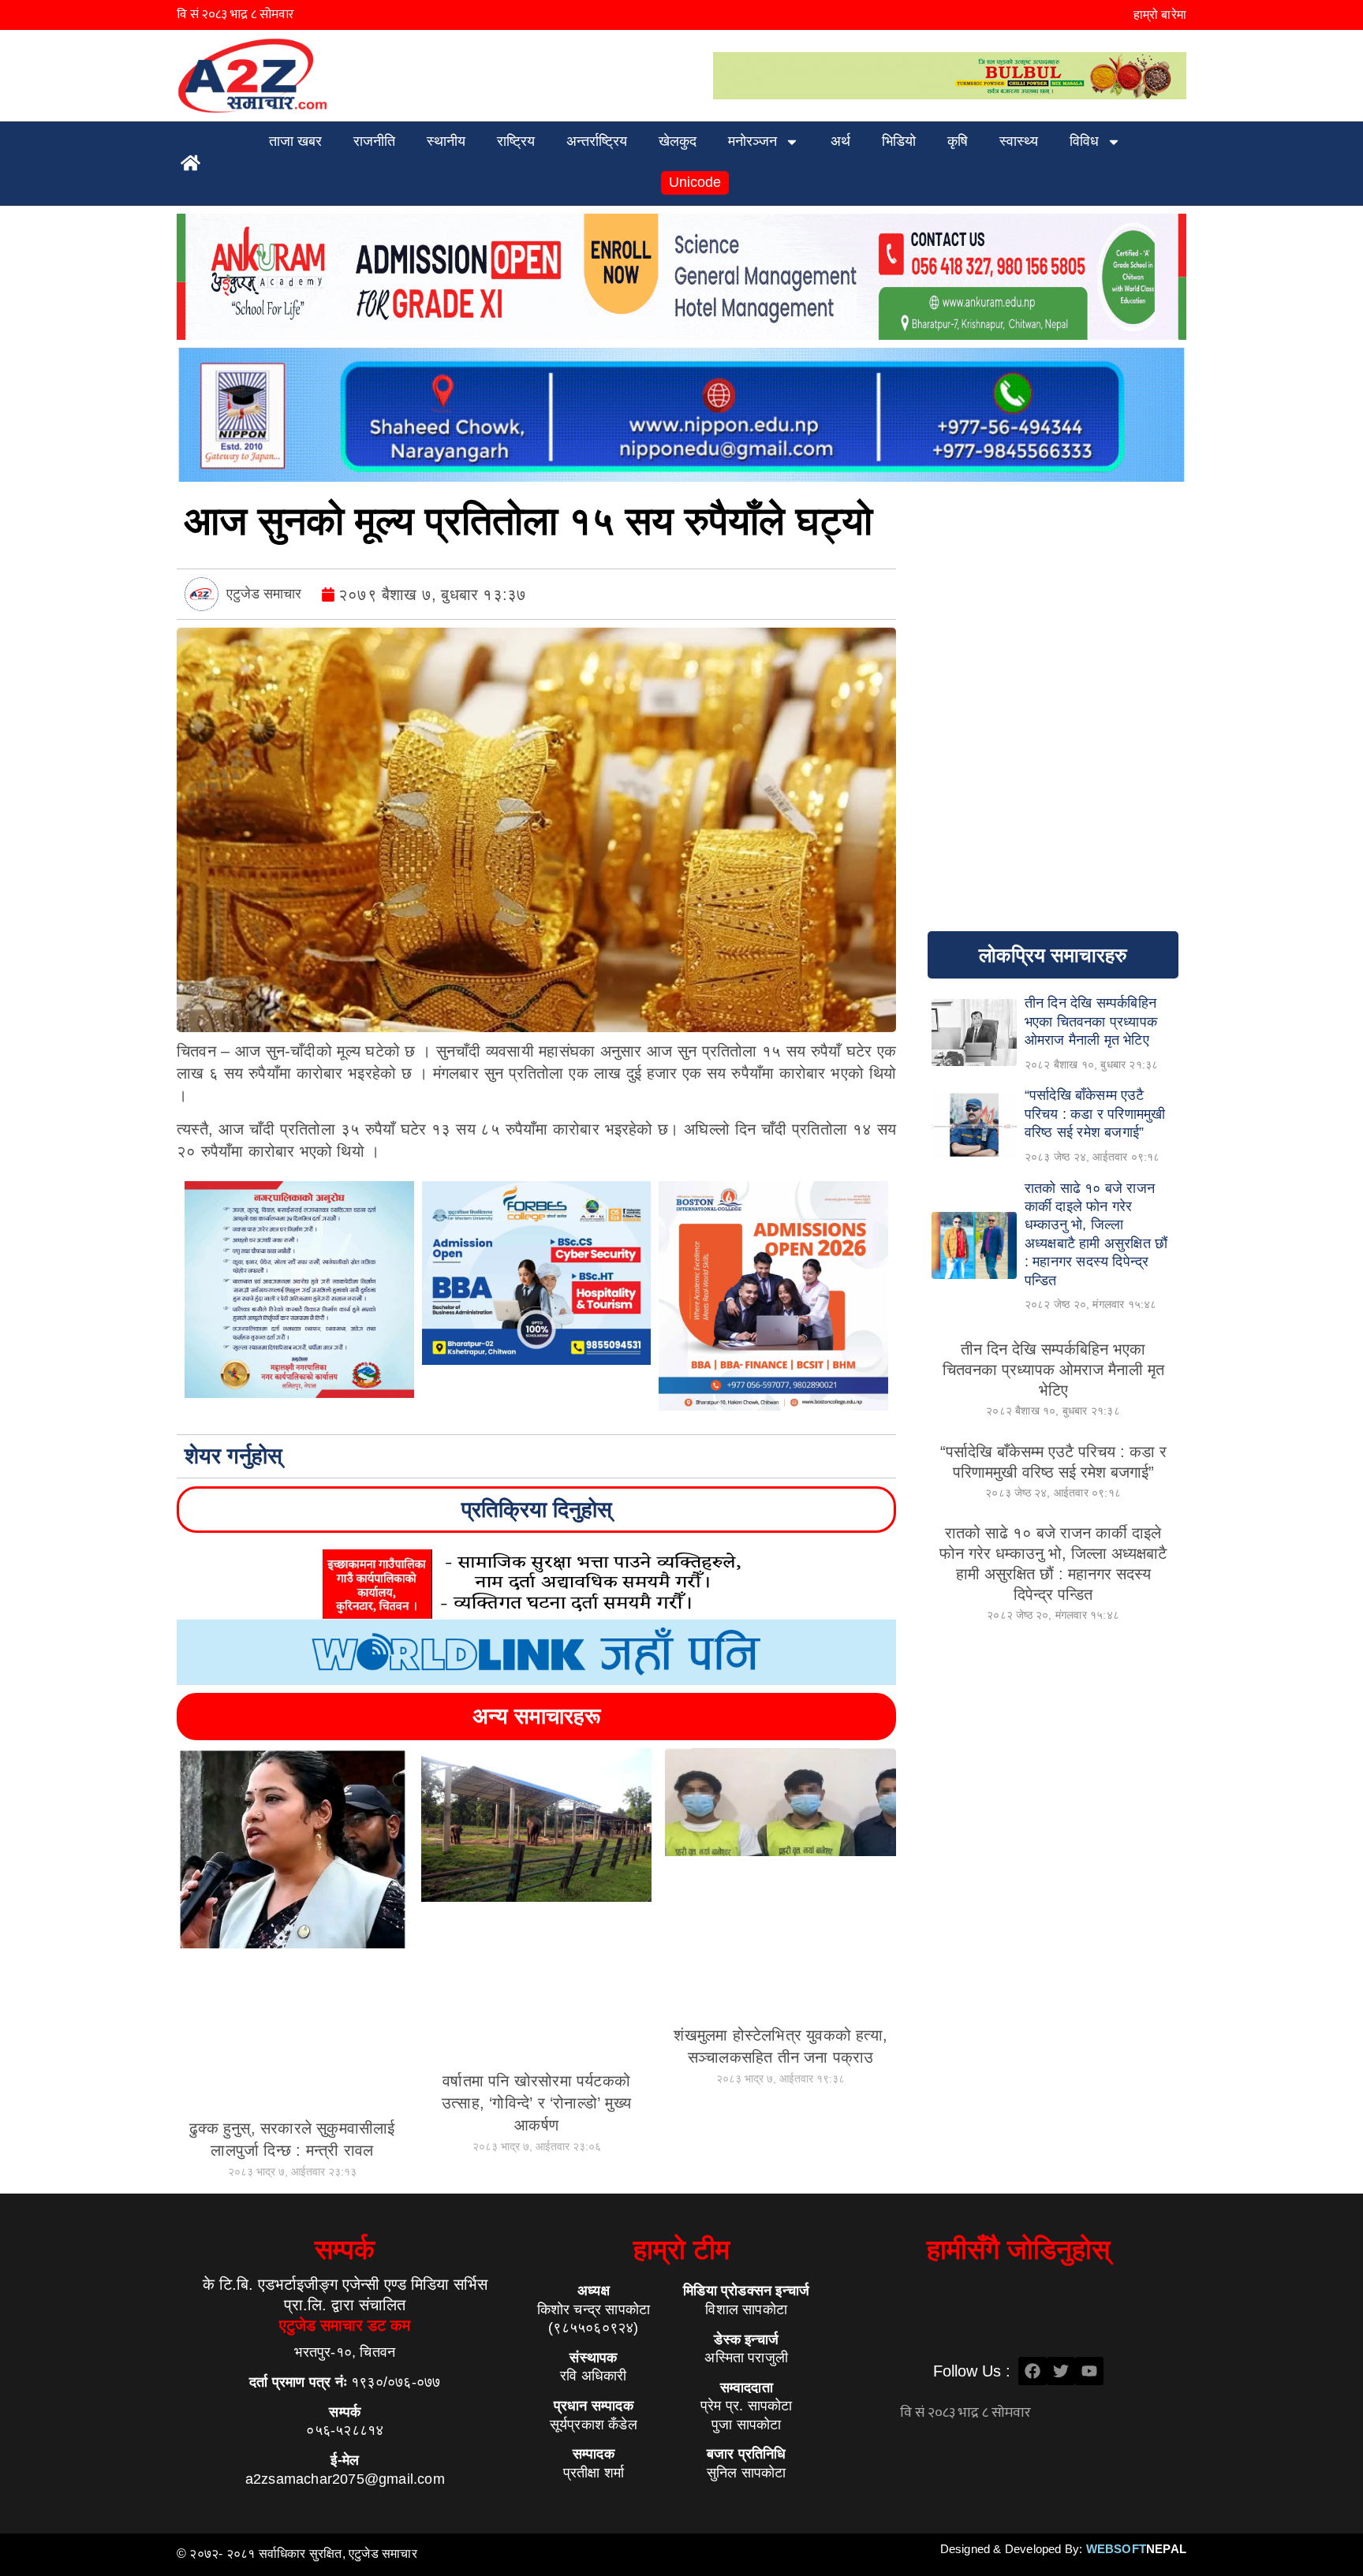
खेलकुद (678, 141)
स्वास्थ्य (1019, 141)
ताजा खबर (295, 141)
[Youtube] (1089, 2371)
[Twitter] (1061, 2371)
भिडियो (899, 141)
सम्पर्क (345, 2249)
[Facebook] (1033, 2371)
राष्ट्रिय (516, 141)
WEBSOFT (1136, 2549)
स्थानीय (446, 141)
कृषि (958, 141)
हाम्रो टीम (681, 2249)
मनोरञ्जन (752, 141)
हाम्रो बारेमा (1160, 15)
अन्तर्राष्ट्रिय (597, 141)
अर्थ (840, 141)
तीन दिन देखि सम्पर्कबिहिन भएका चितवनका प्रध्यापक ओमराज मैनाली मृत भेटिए (1053, 1370)
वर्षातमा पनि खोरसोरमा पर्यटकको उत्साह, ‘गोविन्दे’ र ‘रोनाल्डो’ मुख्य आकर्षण (536, 2103)
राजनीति (374, 141)
